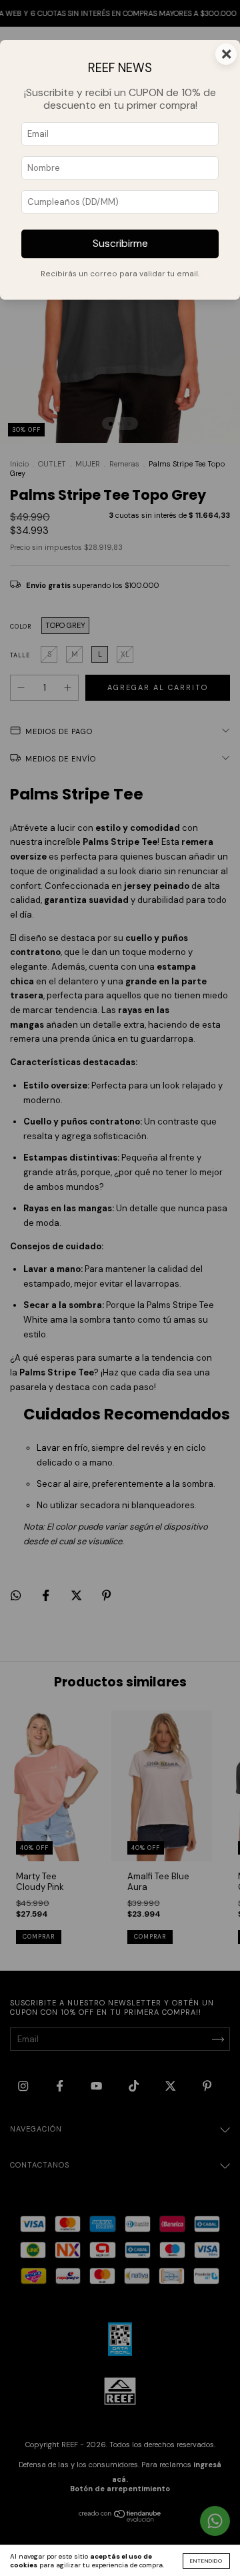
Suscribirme (120, 244)
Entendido (206, 2561)
